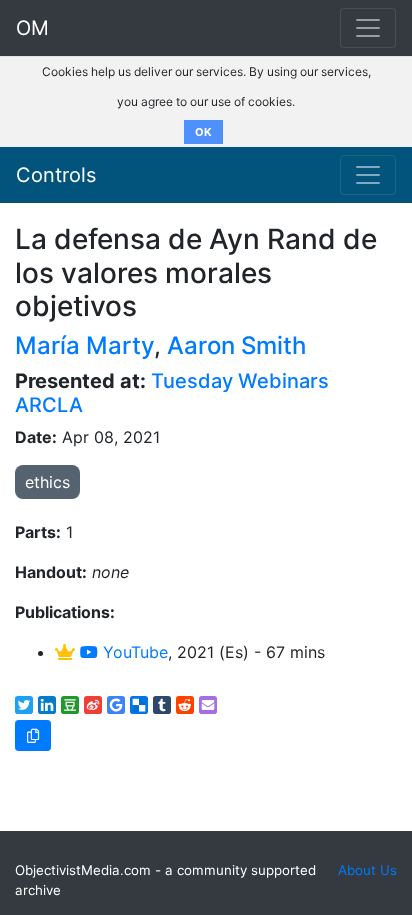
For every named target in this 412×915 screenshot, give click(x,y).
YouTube (133, 652)
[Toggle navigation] (368, 175)
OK (203, 132)
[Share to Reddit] (185, 705)
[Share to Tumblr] (162, 705)
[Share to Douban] (70, 705)
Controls (56, 175)
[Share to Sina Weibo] (93, 705)
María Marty (84, 345)
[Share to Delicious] (139, 705)
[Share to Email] (208, 705)
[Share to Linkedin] (47, 705)
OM (32, 28)
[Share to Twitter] (24, 705)
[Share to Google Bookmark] (116, 705)
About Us (367, 870)
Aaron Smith (236, 345)
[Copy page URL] (33, 735)
